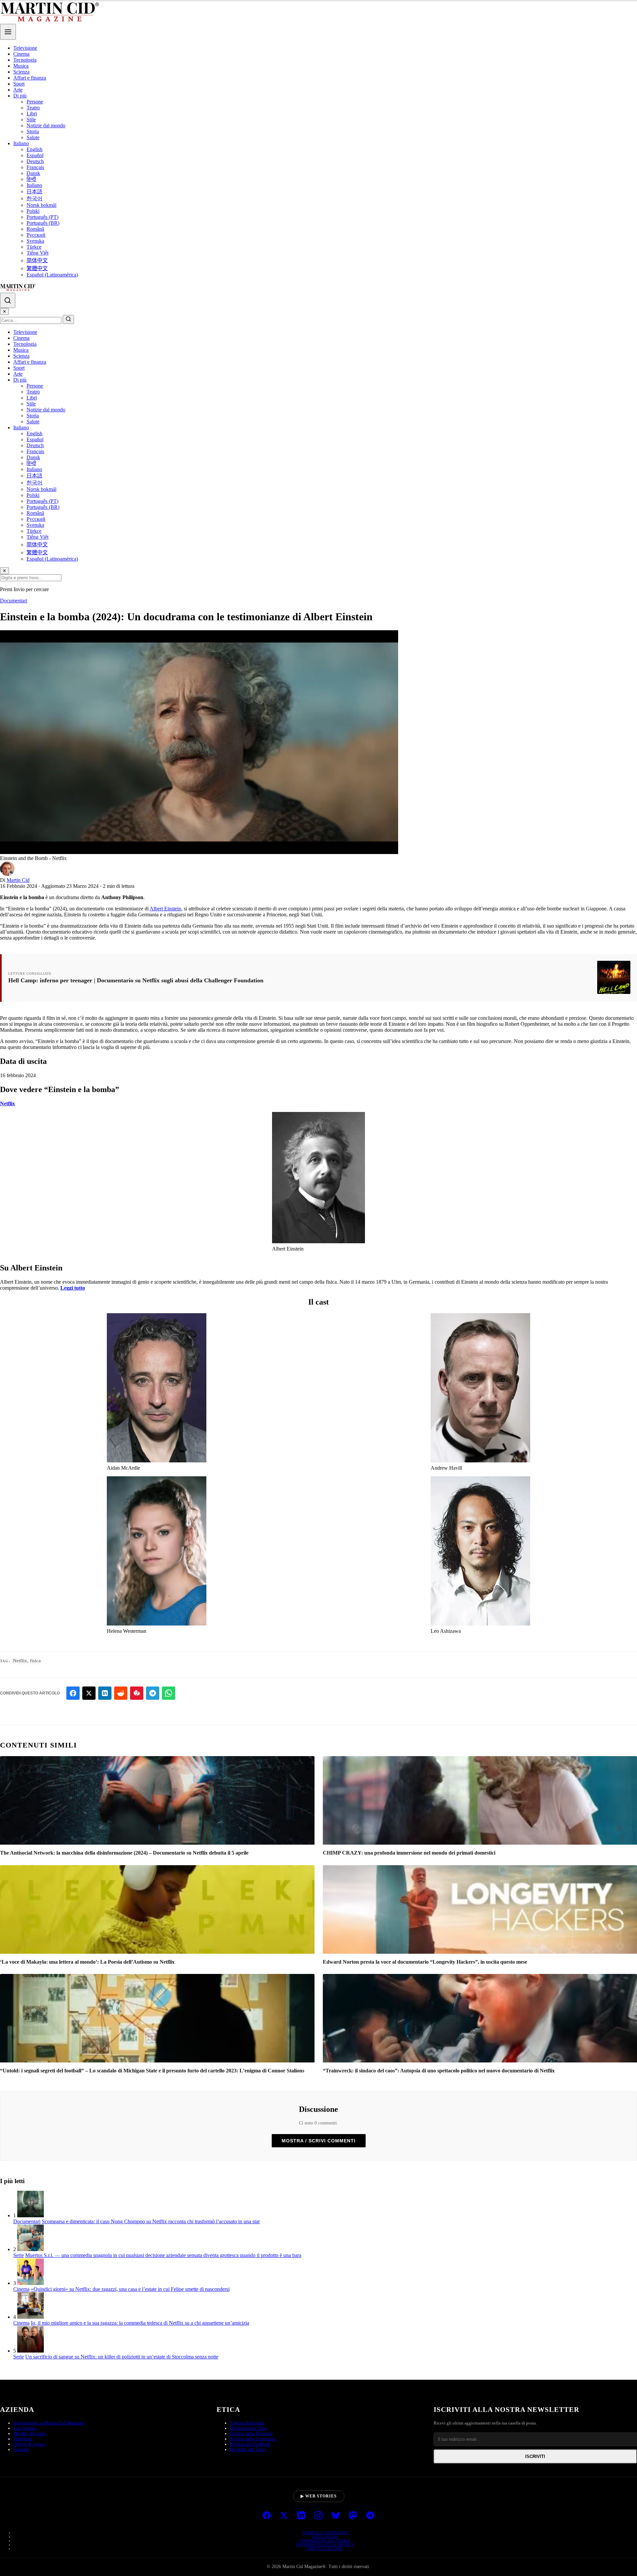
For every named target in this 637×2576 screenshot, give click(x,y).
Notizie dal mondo (46, 125)
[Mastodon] (353, 2516)
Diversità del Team (248, 2450)
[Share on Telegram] (153, 1693)
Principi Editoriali (247, 2423)
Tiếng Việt (37, 253)
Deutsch (35, 161)
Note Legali (325, 2537)
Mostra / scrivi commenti (319, 2141)
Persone (35, 102)
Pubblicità (23, 2439)
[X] (284, 2516)
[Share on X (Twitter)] (89, 1693)
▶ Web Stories (319, 2496)
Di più (20, 96)
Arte (18, 90)
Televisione (25, 48)
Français (35, 167)
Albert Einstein (165, 909)
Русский (36, 235)
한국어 (35, 198)
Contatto (21, 2450)
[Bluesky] (336, 2516)
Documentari (14, 601)
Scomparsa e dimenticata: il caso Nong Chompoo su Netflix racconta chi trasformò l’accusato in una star (151, 2221)
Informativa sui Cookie (325, 2541)
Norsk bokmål (41, 205)
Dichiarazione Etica (248, 2428)
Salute (33, 137)
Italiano (21, 143)
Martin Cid (18, 880)
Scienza (21, 72)
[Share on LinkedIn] (105, 1693)
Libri (32, 114)
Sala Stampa (25, 2428)
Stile (31, 120)
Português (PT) (42, 217)
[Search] (8, 300)
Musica (21, 66)
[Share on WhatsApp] (169, 1693)
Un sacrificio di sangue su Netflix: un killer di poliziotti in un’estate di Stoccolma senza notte (122, 2357)
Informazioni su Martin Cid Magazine (49, 2423)
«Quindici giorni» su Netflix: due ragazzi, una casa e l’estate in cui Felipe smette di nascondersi (130, 2289)
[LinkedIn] (301, 2516)
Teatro (33, 108)
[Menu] (8, 32)
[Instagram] (318, 2516)
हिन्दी (31, 179)
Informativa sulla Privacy (325, 2545)
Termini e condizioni (325, 2533)
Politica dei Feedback (250, 2444)
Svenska (35, 241)
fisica (35, 1661)
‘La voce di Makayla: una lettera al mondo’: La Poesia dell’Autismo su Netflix (87, 1962)
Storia (33, 131)
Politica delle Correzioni (253, 2439)
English (35, 149)
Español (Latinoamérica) (52, 275)
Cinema (21, 54)
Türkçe (34, 247)
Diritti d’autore (325, 2548)
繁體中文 (37, 268)
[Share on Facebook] (73, 1693)
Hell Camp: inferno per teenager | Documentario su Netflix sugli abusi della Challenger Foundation (136, 980)
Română (35, 229)
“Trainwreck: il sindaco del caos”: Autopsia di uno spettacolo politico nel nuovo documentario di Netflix (439, 2071)
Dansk (33, 173)
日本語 (35, 191)
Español (35, 155)
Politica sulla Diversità (251, 2434)
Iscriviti (535, 2456)
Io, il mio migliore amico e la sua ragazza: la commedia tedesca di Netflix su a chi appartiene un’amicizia (140, 2323)
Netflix (7, 1104)
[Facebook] (267, 2516)
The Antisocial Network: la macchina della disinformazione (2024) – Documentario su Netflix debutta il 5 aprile (124, 1853)
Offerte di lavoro (29, 2444)
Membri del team (29, 2434)
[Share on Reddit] (121, 1693)
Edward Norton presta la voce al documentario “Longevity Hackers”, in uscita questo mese (425, 1962)
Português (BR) (43, 223)
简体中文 (37, 260)
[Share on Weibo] (137, 1693)
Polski (33, 211)
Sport (19, 84)
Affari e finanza (30, 78)
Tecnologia (25, 60)
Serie (19, 2255)
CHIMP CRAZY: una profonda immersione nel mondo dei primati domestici (409, 1853)
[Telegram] (370, 2516)
